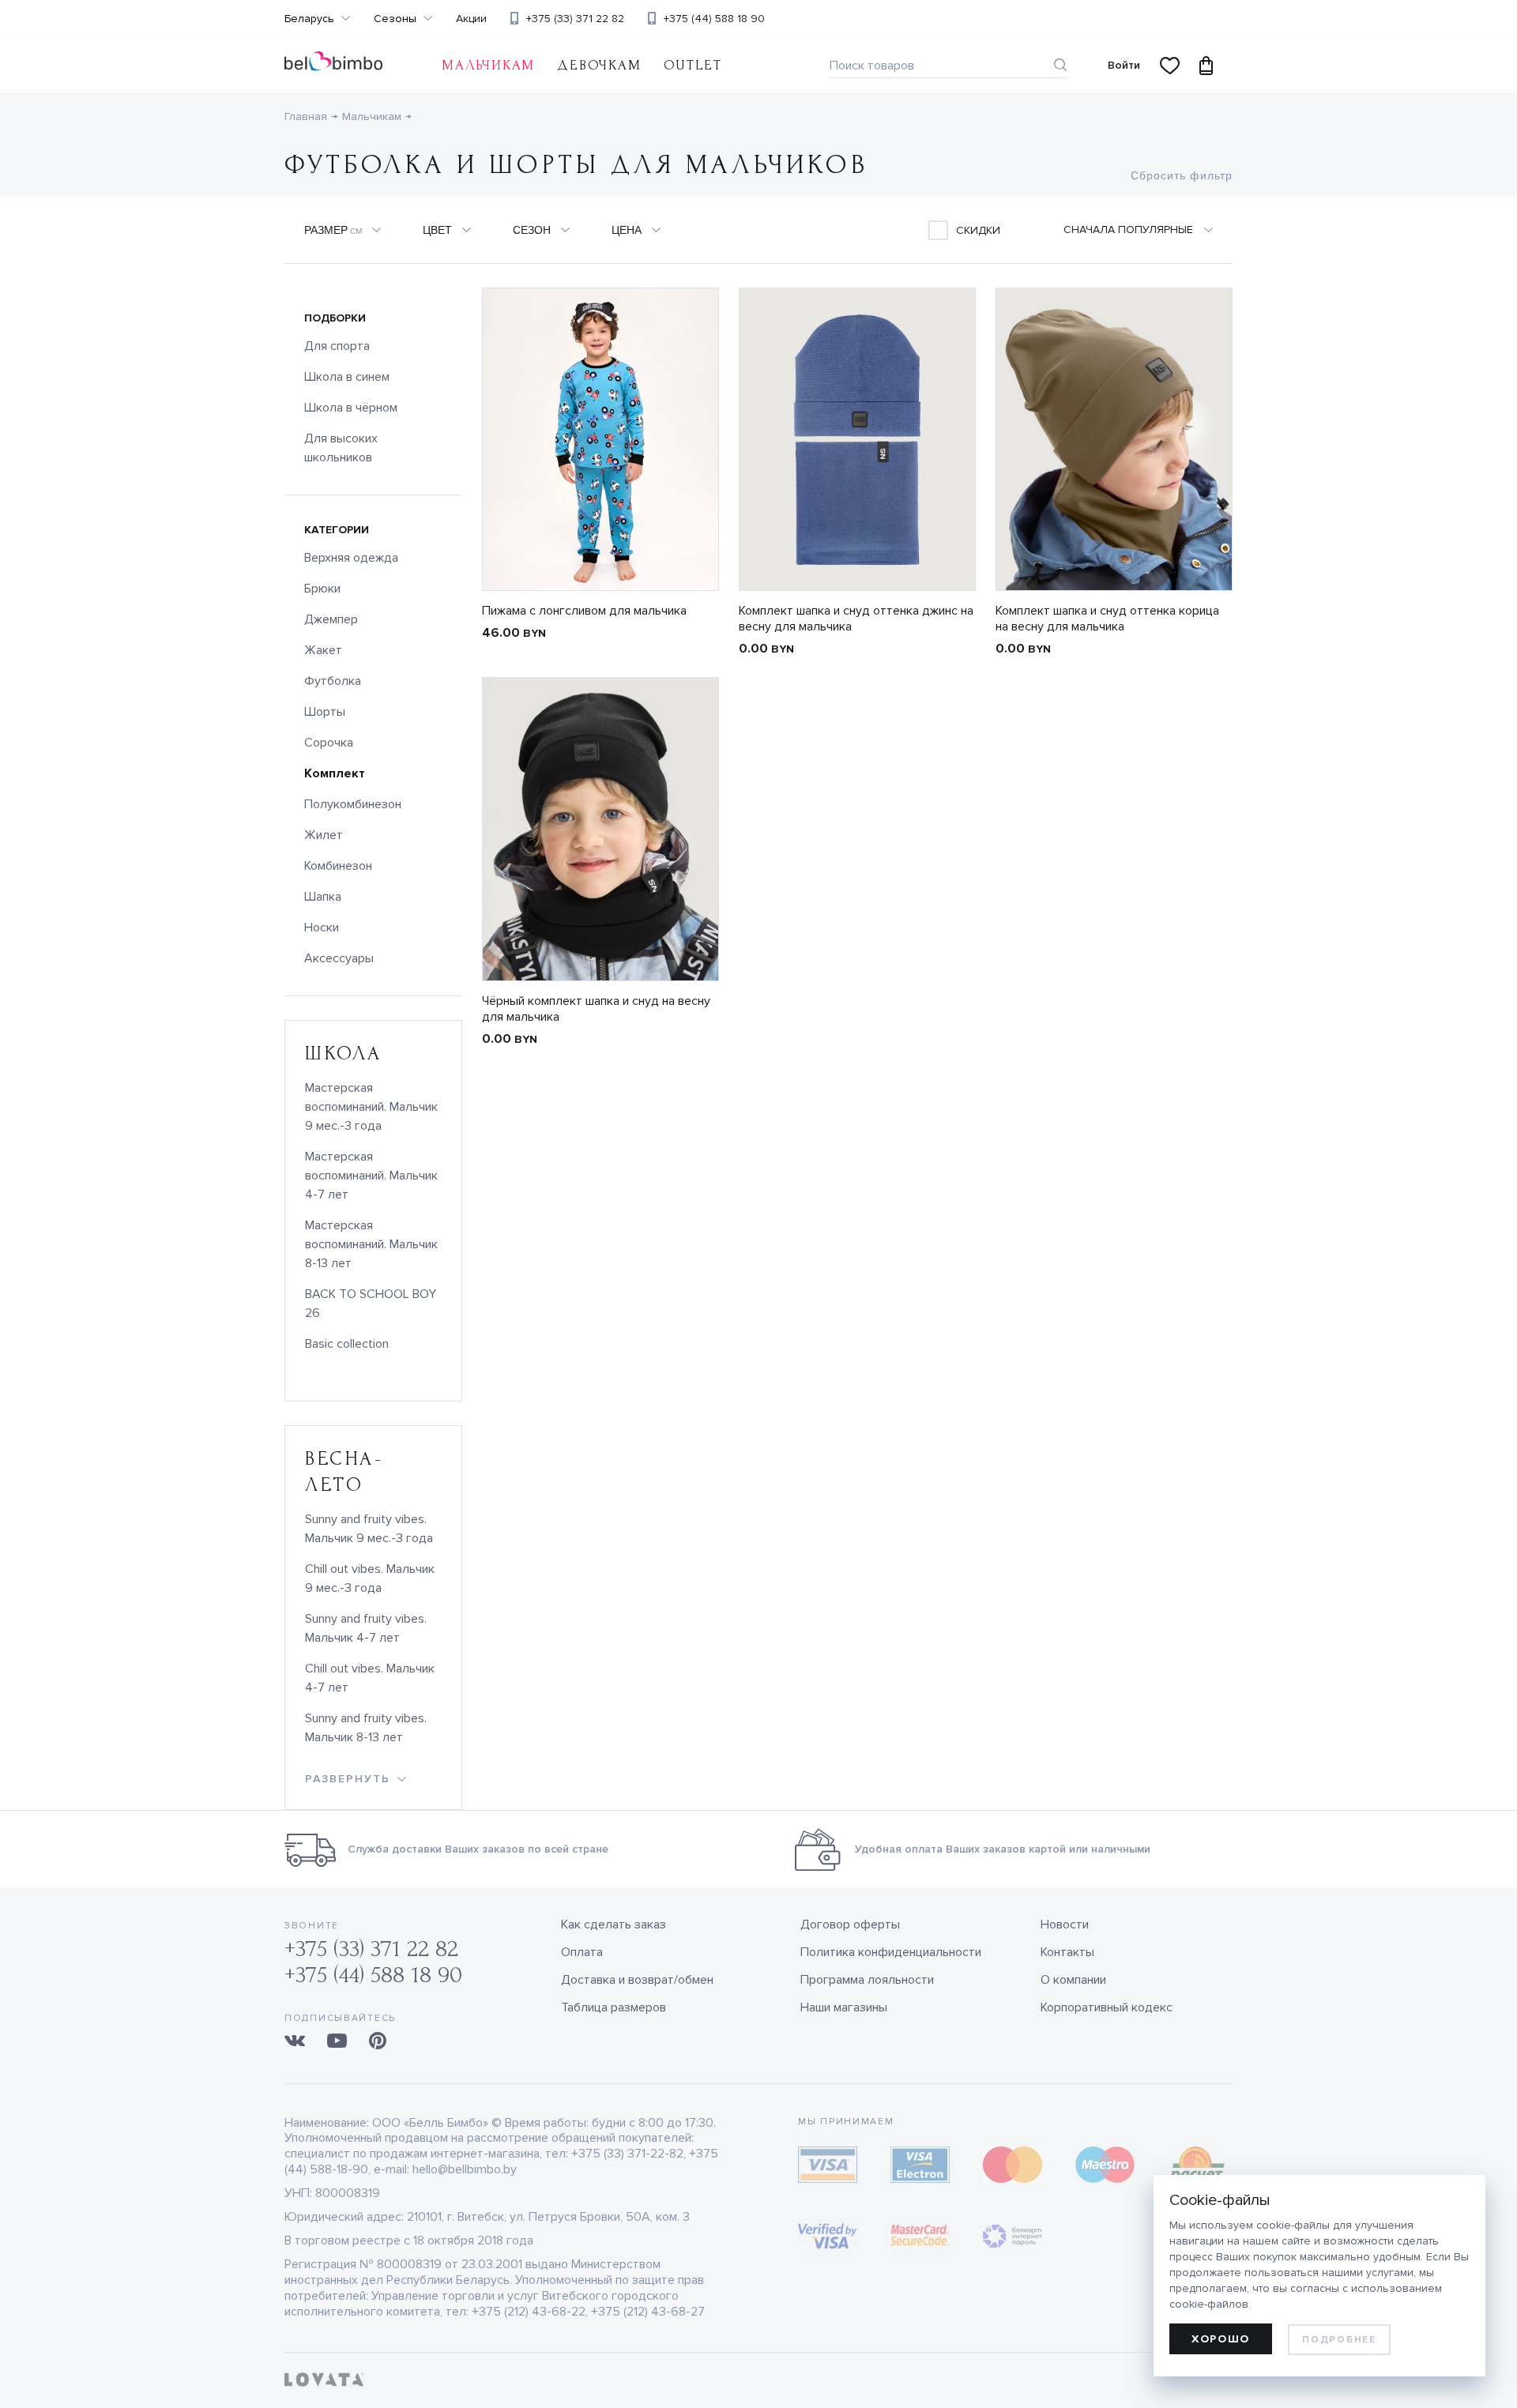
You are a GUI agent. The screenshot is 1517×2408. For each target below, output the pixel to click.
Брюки (322, 589)
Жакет (323, 650)
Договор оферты (850, 1925)
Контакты (1067, 1952)
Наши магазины (844, 2007)
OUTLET (693, 65)
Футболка (333, 681)
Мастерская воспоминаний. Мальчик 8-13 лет (371, 1244)
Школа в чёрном (351, 408)
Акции (471, 19)
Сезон (532, 230)
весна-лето (344, 1472)
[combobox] (1148, 230)
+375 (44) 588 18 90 (714, 19)
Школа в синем (347, 377)
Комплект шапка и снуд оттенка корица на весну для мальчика (1107, 619)
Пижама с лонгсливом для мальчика (584, 611)
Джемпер (331, 619)
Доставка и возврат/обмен (637, 1980)
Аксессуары (339, 958)
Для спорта (337, 346)
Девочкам (599, 65)
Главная (306, 117)
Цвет (437, 230)
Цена (627, 230)
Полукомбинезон (353, 804)
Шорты (325, 712)
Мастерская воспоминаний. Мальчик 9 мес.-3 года (371, 1107)
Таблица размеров (614, 2007)
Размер (333, 230)
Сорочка (329, 743)
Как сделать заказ (614, 1925)
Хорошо (1221, 2339)
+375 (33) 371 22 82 (575, 19)
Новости (1065, 1925)
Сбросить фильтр (1182, 175)
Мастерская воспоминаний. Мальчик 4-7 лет (371, 1176)
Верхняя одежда (351, 558)
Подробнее (1339, 2340)
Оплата (582, 1952)
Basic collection (347, 1344)
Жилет (324, 835)
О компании (1073, 1980)
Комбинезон (338, 866)
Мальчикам (488, 65)
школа (344, 1053)
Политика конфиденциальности (891, 1952)
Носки (322, 927)
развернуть (348, 1779)
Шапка (323, 897)
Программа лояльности (867, 1980)
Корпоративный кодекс (1107, 2007)
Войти (1124, 65)
